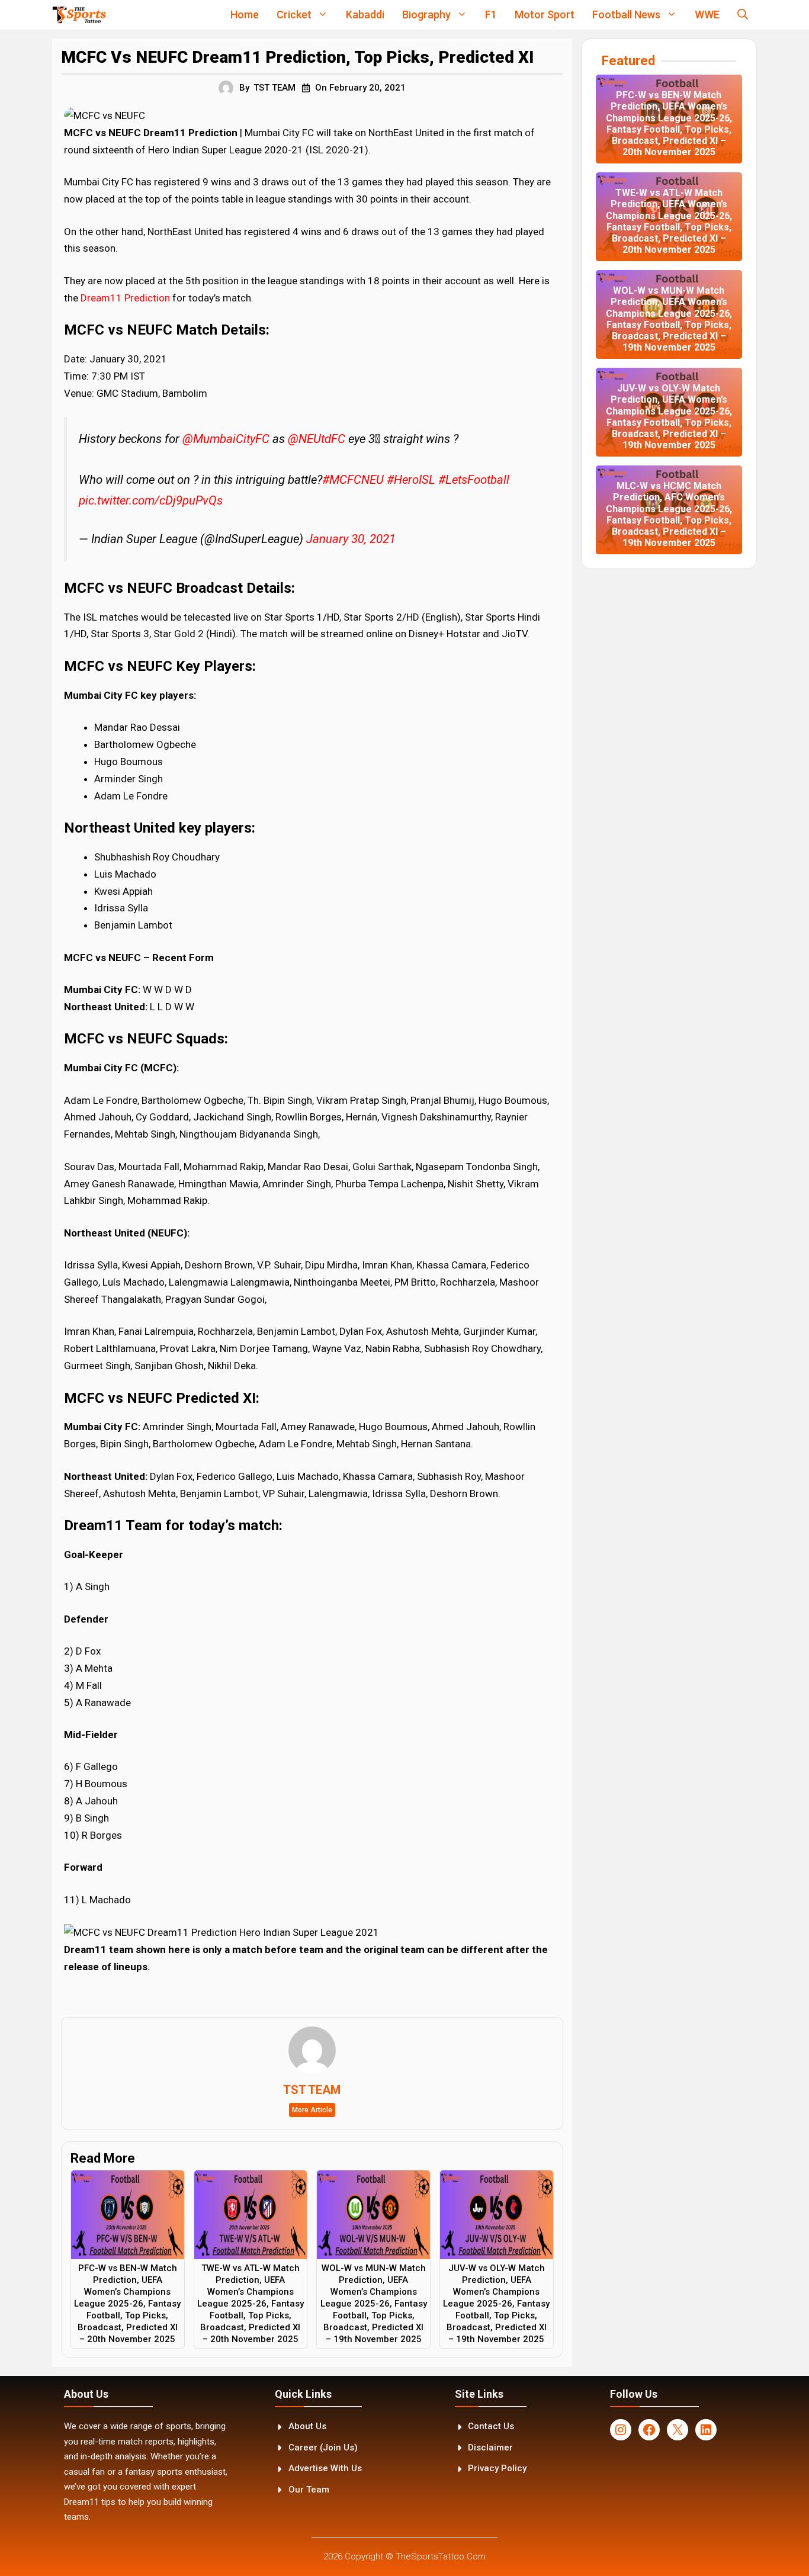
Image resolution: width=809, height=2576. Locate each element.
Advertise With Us (325, 2468)
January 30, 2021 (351, 539)
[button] (743, 15)
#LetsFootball (474, 480)
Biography (426, 15)
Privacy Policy (497, 2468)
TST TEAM (275, 88)
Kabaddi (365, 15)
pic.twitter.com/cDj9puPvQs (151, 500)
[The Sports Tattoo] (79, 15)
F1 (491, 15)
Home (245, 15)
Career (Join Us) (323, 2447)
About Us (307, 2426)
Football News (626, 15)
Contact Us (491, 2426)
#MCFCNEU (353, 480)
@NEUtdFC (317, 439)
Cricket (294, 15)
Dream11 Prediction (125, 298)
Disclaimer (490, 2447)
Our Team (309, 2490)
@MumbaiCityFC (226, 439)
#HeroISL (411, 480)
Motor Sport (545, 15)
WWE (707, 15)
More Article (312, 2110)
